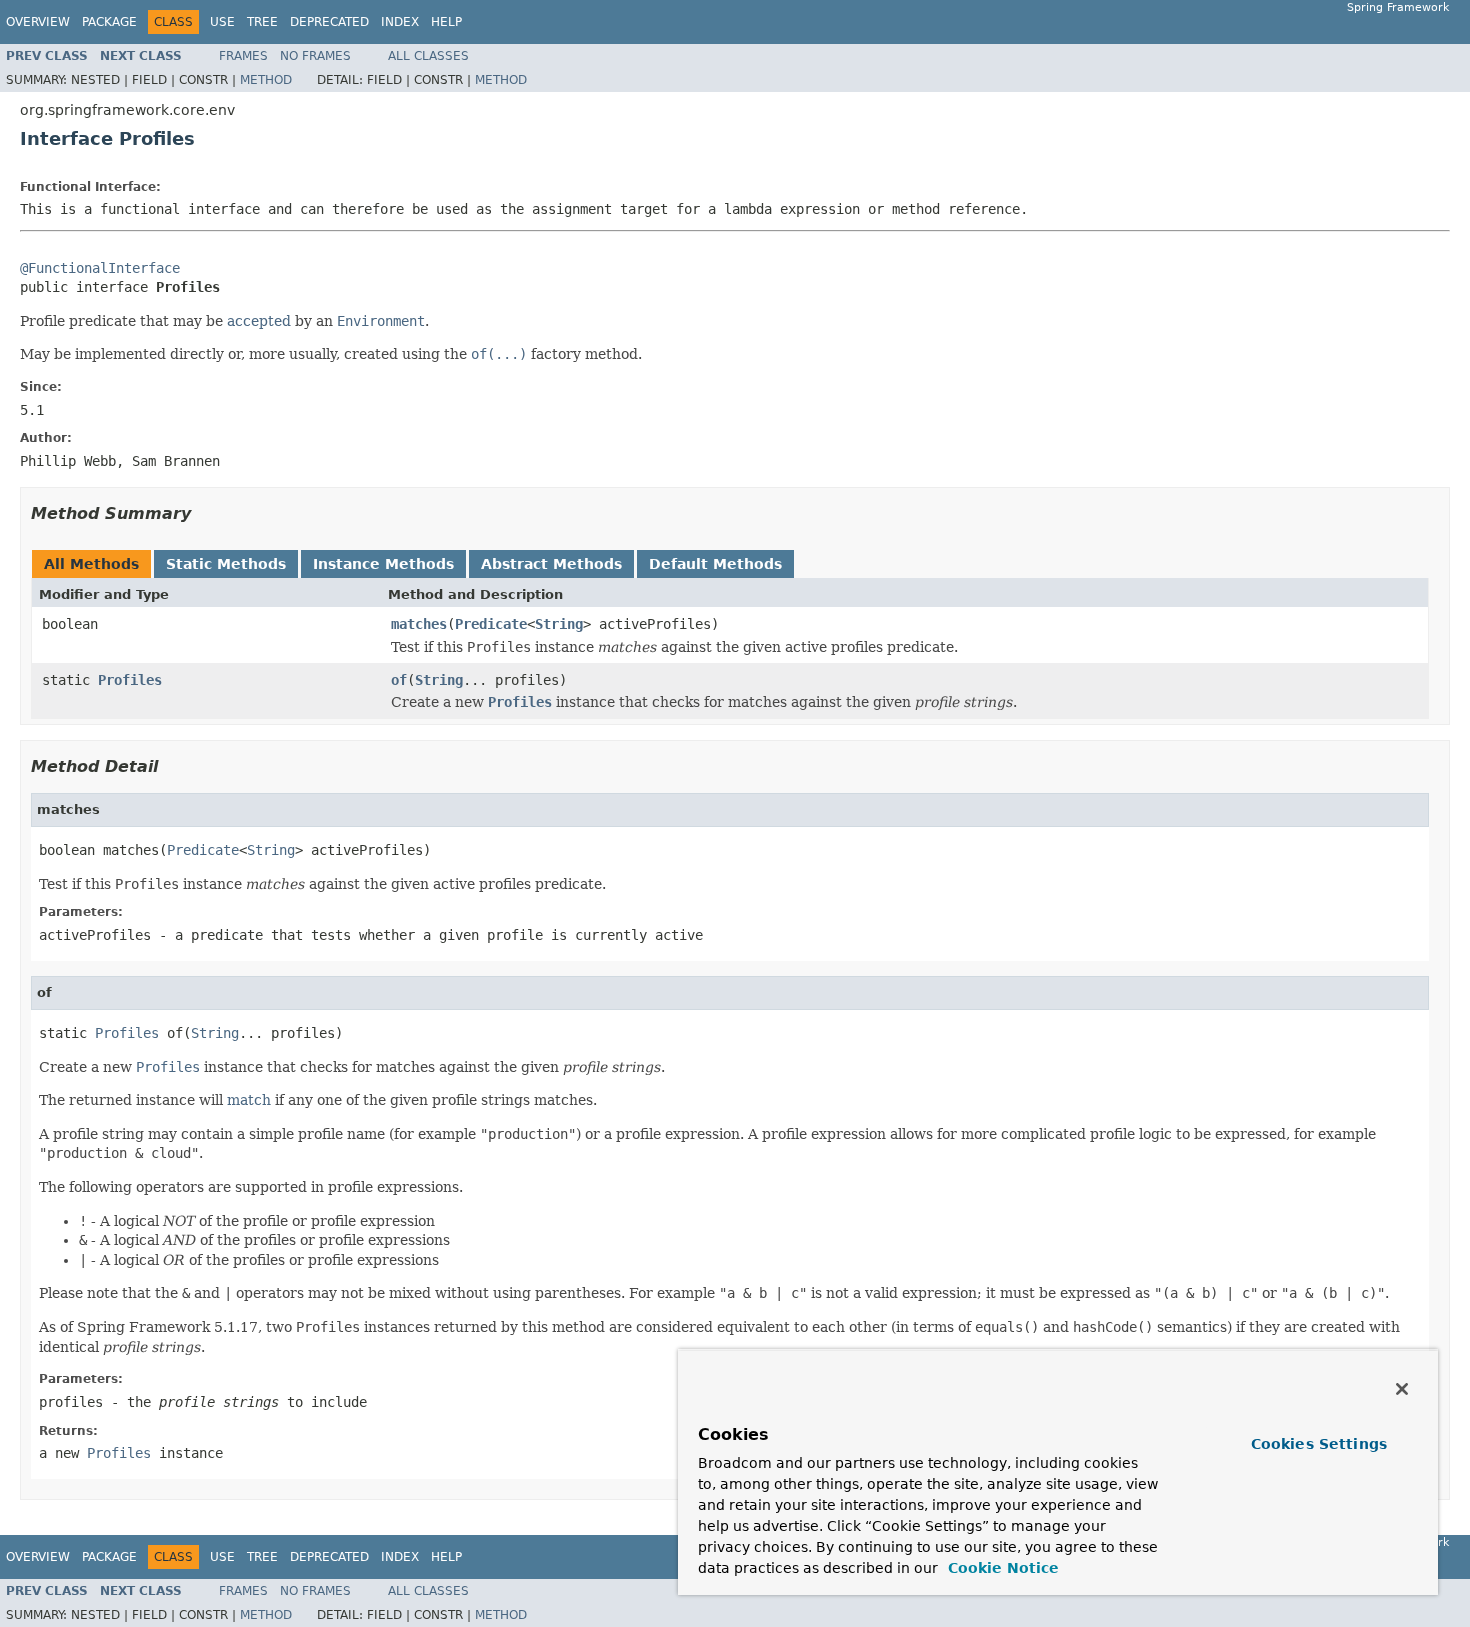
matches (419, 624)
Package (109, 22)
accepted (259, 321)
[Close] (1402, 1389)
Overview (38, 22)
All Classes (428, 56)
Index (400, 22)
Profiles (130, 680)
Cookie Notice (1001, 1568)
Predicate (491, 624)
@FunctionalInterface (100, 268)
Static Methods (226, 564)
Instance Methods (383, 564)
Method (266, 80)
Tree (262, 22)
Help (446, 22)
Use (222, 22)
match (249, 1100)
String (559, 624)
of (399, 680)
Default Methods (715, 564)
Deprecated (329, 22)
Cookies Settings (1319, 1444)
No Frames (315, 56)
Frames (243, 56)
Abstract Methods (551, 564)
